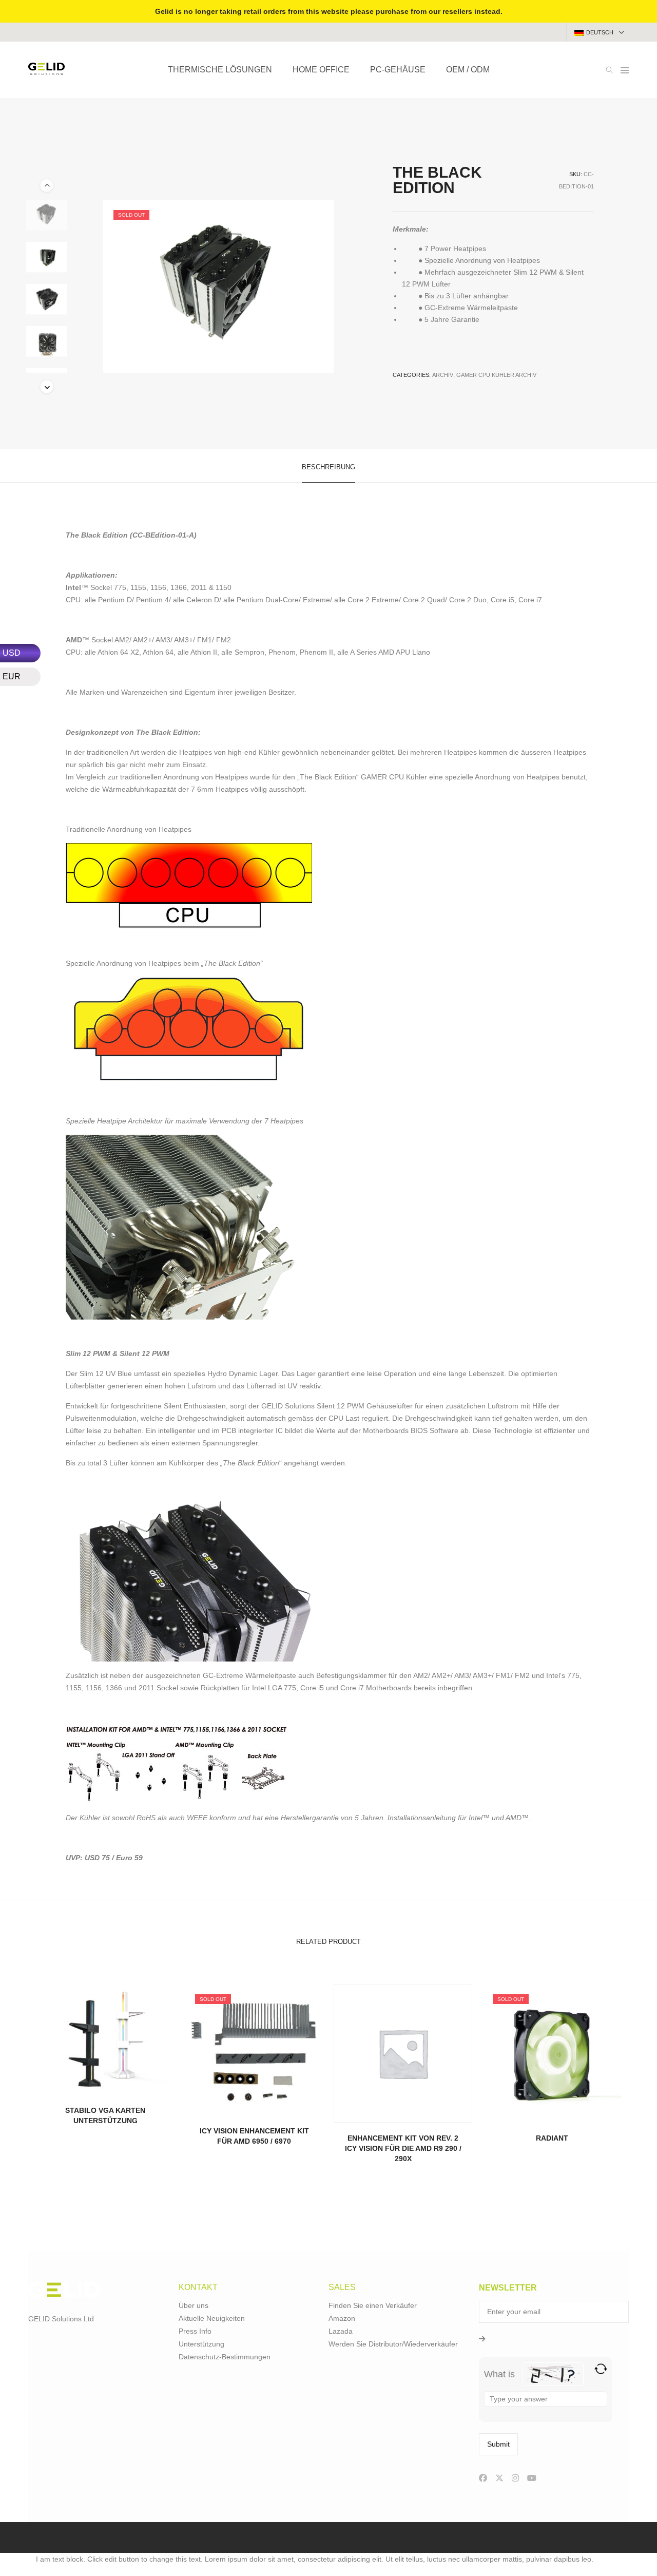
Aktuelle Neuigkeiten (212, 2318)
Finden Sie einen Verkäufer (373, 2305)
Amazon (342, 2318)
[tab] (328, 466)
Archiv (443, 375)
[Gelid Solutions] (46, 71)
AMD (514, 1818)
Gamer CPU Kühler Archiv (496, 375)
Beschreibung (328, 467)
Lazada (341, 2331)
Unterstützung (201, 2344)
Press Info (195, 2331)
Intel (475, 1818)
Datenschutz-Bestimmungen (225, 2357)
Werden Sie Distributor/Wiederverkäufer (393, 2344)
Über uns (194, 2305)
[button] (47, 387)
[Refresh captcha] (601, 2369)
